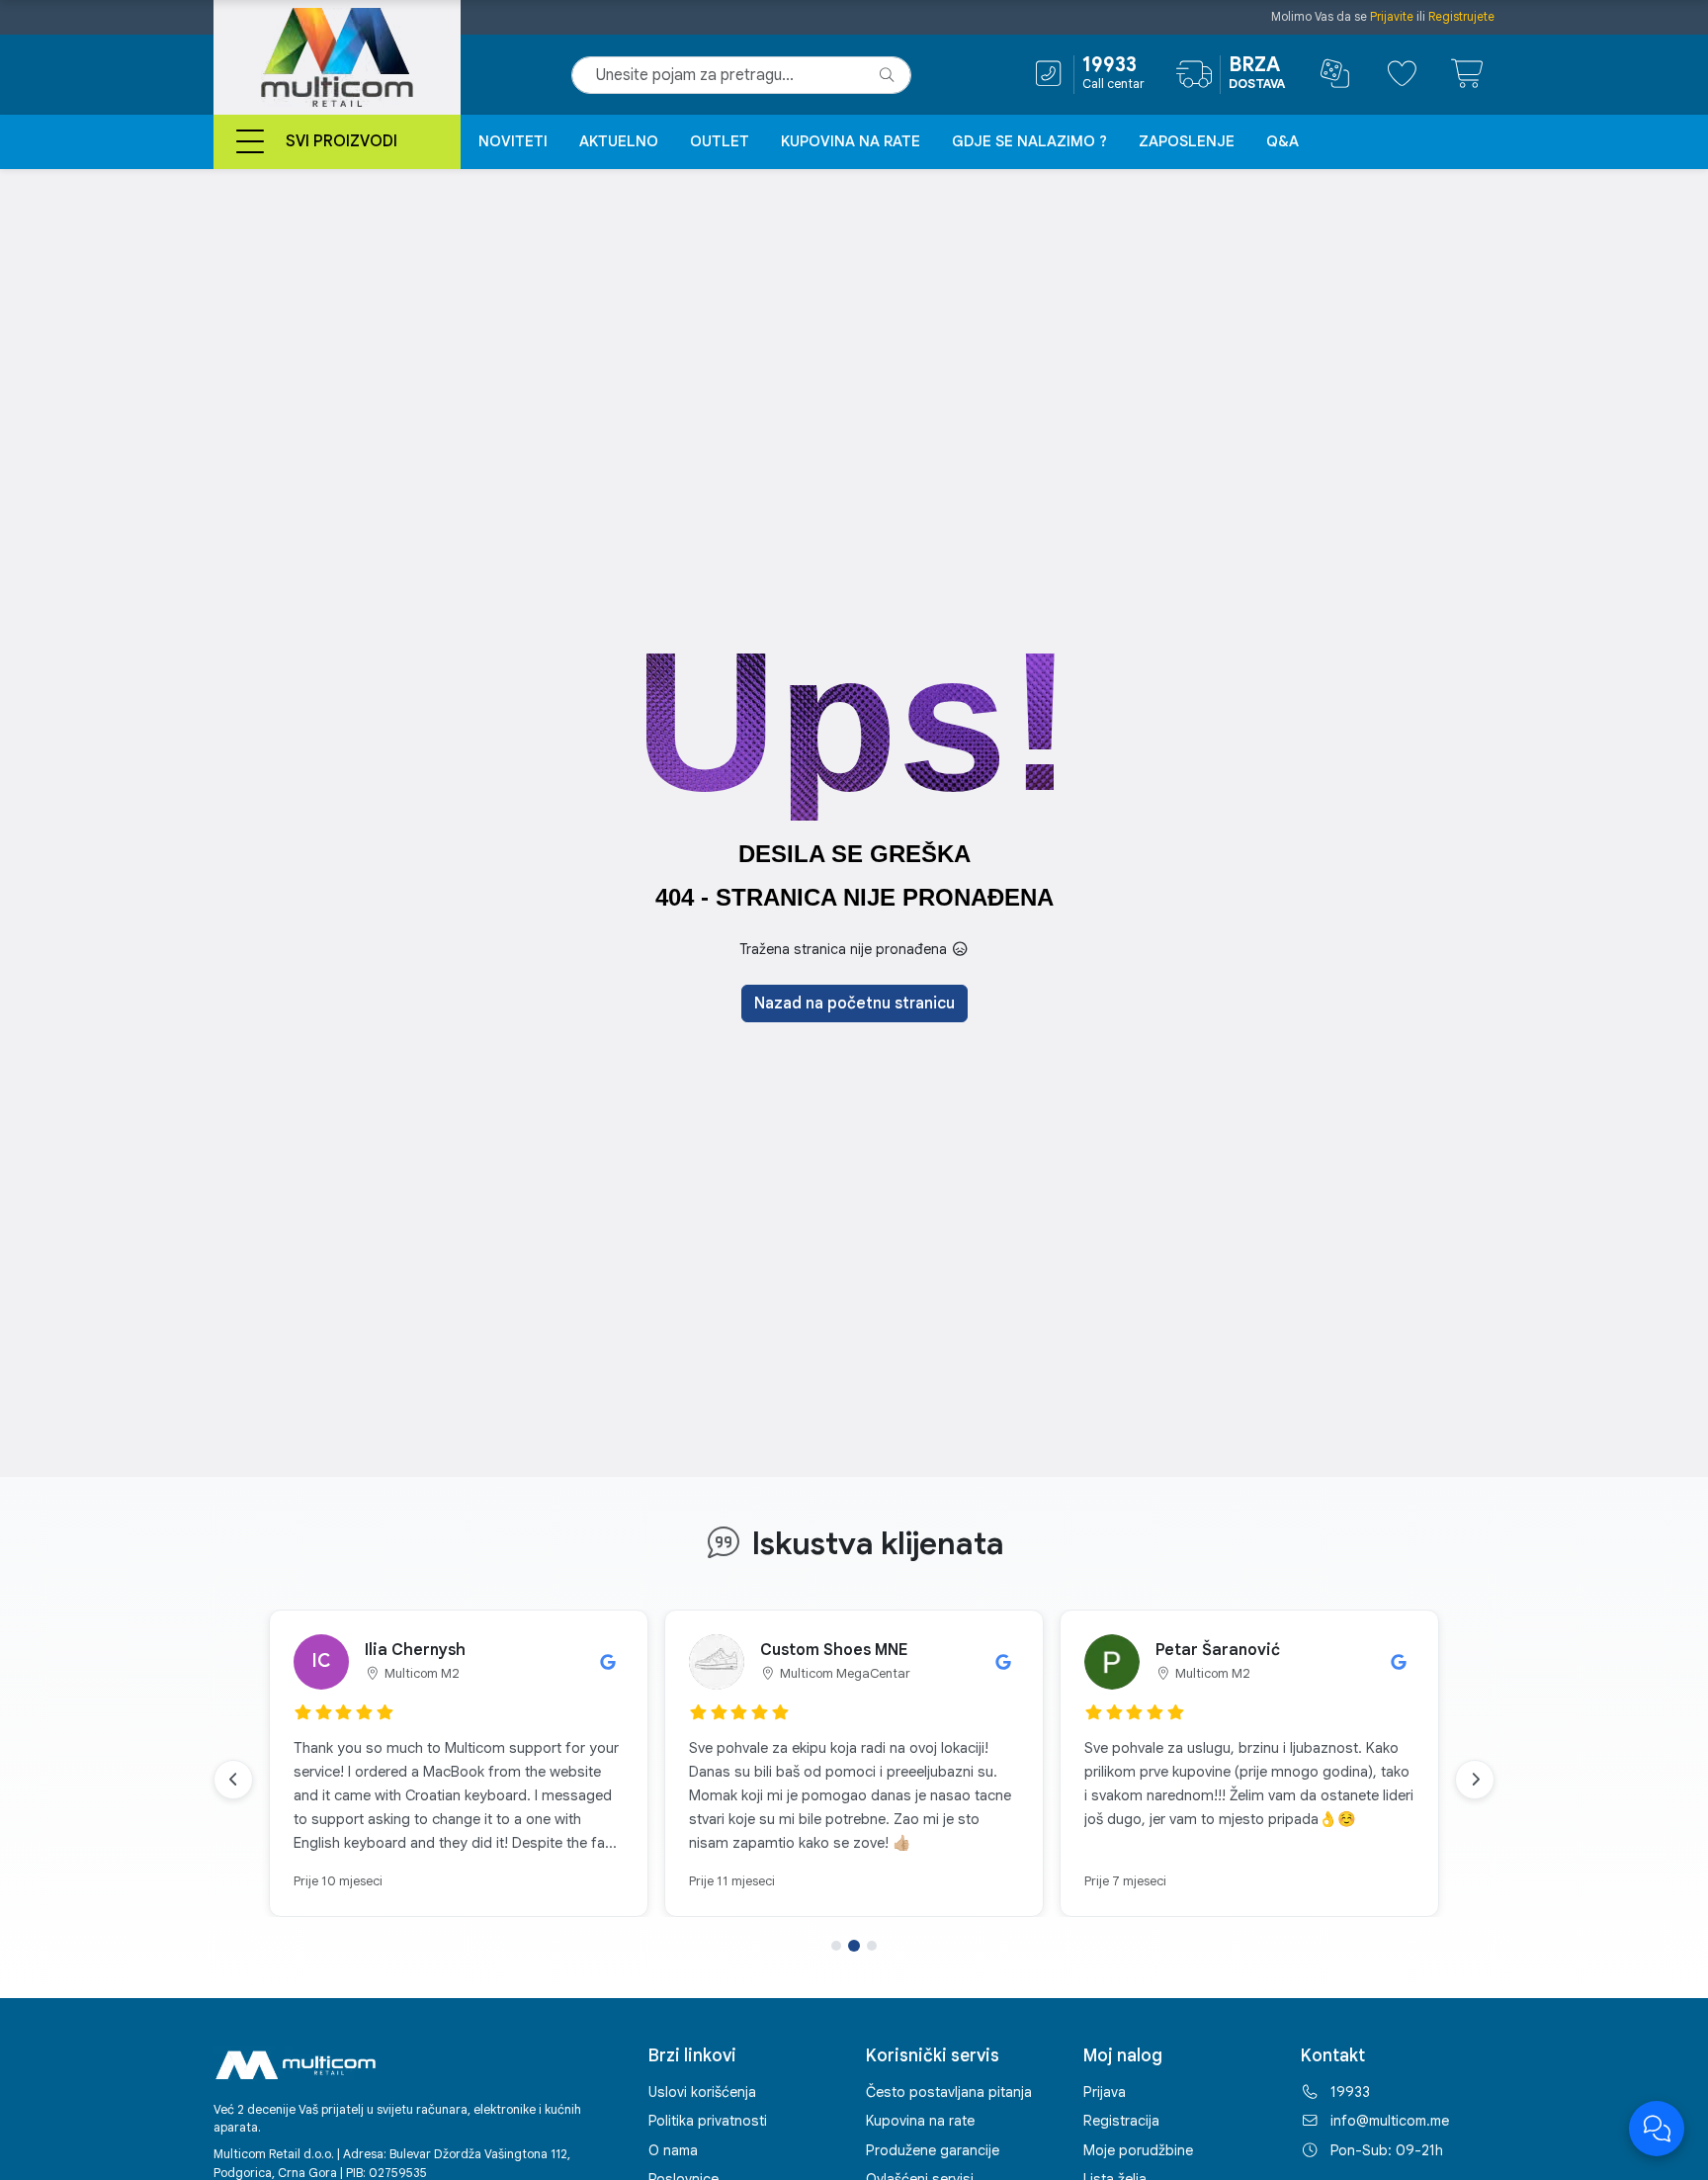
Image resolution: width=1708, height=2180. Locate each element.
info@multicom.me (1390, 2121)
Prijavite (1392, 16)
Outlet (720, 141)
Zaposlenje (1187, 141)
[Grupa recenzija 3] (872, 1946)
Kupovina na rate (851, 141)
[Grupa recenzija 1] (836, 1946)
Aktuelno (619, 141)
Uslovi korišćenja (702, 2092)
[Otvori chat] (1657, 2129)
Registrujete (1461, 16)
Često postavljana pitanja (949, 2092)
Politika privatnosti (708, 2121)
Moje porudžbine (1138, 2150)
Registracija (1121, 2121)
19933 (1350, 2092)
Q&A (1282, 141)
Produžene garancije (933, 2150)
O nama (673, 2150)
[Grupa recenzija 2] (854, 1946)
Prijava (1105, 2092)
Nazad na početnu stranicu (854, 1003)
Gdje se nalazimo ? (1029, 141)
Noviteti (513, 141)
